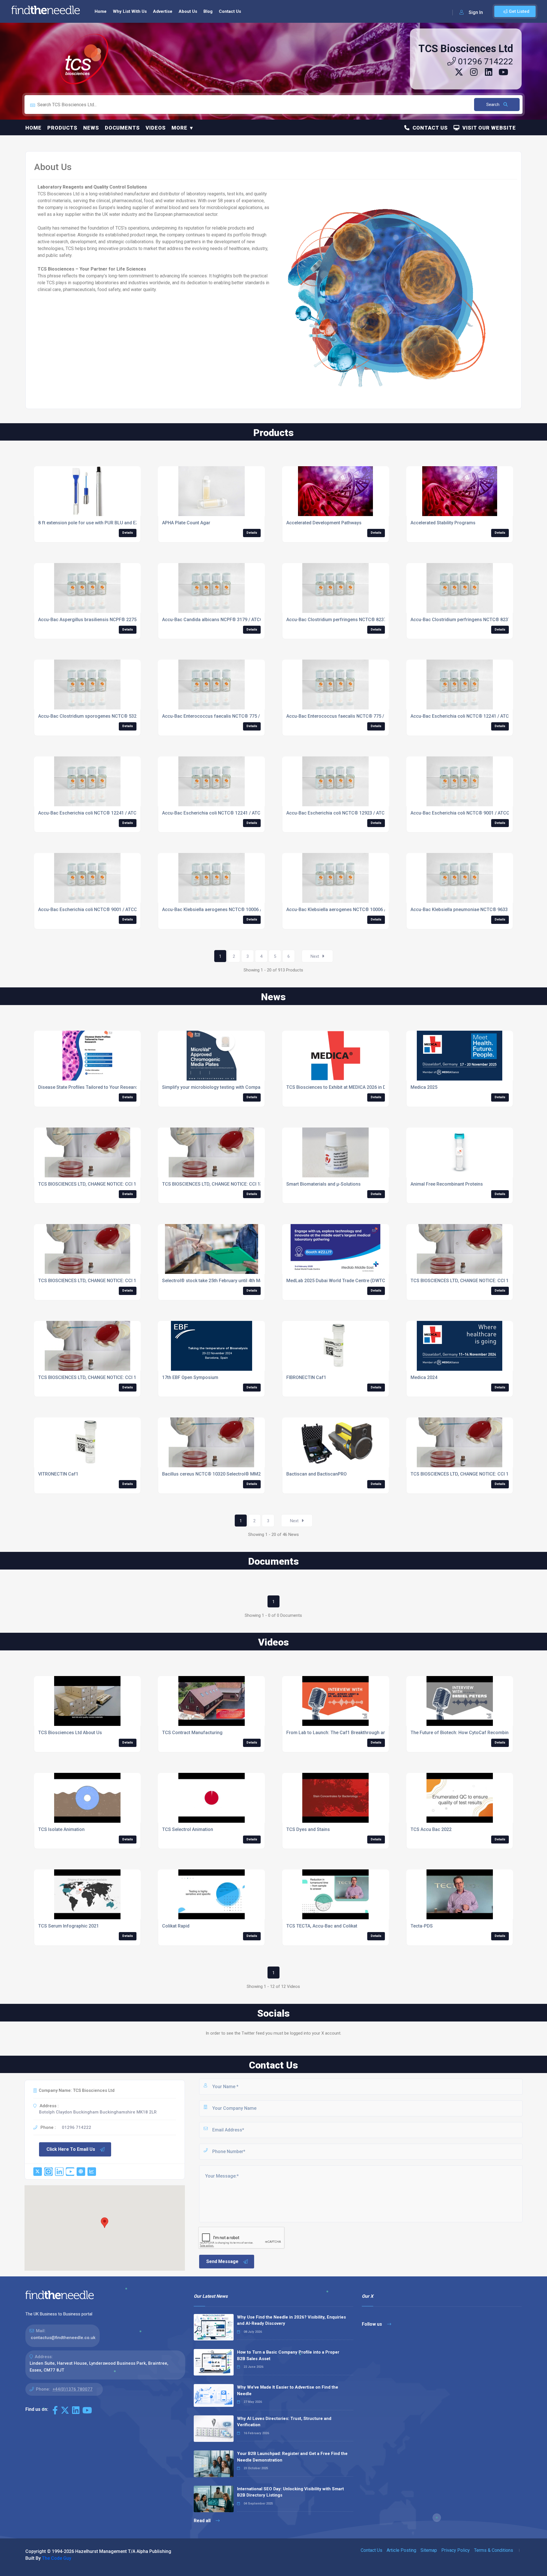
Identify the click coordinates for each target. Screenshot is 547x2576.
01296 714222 (484, 61)
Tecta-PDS (422, 1926)
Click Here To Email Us (71, 2149)
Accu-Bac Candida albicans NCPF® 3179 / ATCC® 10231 (221, 620)
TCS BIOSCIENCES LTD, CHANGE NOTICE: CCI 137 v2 (217, 1184)
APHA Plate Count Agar (186, 523)
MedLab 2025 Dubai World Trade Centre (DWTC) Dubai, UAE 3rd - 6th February (368, 1281)
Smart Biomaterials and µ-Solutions (323, 1184)
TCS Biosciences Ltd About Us (70, 1733)
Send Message (222, 2261)
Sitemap (429, 2550)
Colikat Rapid (176, 1926)
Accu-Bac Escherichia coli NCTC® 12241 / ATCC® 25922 (470, 716)
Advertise (163, 11)
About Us (188, 11)
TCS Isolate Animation (61, 1829)
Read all (203, 2521)
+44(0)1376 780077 (73, 2389)
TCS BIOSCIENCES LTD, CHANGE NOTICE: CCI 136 (90, 1377)
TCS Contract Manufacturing (192, 1733)
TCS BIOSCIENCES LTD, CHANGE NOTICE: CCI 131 (462, 1474)
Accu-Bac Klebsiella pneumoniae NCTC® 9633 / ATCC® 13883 (476, 910)
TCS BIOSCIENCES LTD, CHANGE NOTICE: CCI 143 (90, 1184)
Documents (122, 128)
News (91, 128)
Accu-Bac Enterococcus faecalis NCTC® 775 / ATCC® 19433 (226, 716)
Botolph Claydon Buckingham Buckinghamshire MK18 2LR (98, 2112)
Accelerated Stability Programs (443, 523)
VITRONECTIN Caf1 (58, 1474)
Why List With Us (130, 11)
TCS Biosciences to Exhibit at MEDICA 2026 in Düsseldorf (346, 1087)
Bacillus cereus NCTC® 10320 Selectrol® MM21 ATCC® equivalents (233, 1474)
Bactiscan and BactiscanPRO (317, 1474)
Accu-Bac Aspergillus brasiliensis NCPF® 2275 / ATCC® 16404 (104, 620)
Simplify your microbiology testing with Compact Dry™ (219, 1087)
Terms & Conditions (494, 2550)
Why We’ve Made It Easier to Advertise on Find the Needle (288, 2390)
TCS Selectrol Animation (188, 1829)
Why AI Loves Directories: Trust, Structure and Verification (284, 2422)
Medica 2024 (424, 1377)
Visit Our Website (488, 128)
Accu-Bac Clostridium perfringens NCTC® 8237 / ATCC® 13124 (353, 620)
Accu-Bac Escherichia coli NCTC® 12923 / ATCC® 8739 (345, 813)
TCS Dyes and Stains (308, 1829)
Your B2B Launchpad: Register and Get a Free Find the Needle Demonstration (292, 2457)
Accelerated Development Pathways (324, 523)
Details (128, 533)
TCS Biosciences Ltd (466, 49)
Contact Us (230, 11)
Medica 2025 (424, 1087)
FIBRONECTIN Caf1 (306, 1377)
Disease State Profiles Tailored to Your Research (89, 1087)
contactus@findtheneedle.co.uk (63, 2338)
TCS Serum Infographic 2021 (69, 1926)
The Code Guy (57, 2558)
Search (493, 105)
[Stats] (92, 2172)
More (179, 128)
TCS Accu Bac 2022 (431, 1829)
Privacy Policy (456, 2550)
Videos (156, 128)
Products (62, 128)
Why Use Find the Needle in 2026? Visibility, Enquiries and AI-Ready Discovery (291, 2320)
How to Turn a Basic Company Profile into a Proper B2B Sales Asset (288, 2355)
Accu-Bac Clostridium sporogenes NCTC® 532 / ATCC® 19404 (104, 716)
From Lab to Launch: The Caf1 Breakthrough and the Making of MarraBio (363, 1733)
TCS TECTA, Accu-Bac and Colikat (322, 1926)
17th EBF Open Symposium (190, 1377)
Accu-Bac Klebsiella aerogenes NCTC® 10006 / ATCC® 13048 (227, 910)
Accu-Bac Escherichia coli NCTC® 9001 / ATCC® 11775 (469, 813)
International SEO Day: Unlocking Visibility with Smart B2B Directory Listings (290, 2492)
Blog (208, 11)
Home (101, 11)
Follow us (373, 2324)
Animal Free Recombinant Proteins (447, 1184)
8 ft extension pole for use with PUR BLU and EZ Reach (96, 523)
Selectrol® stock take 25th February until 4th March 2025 (222, 1281)
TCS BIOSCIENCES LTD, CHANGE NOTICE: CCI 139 (90, 1281)
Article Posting (401, 2550)
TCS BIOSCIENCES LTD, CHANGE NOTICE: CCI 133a (463, 1281)
